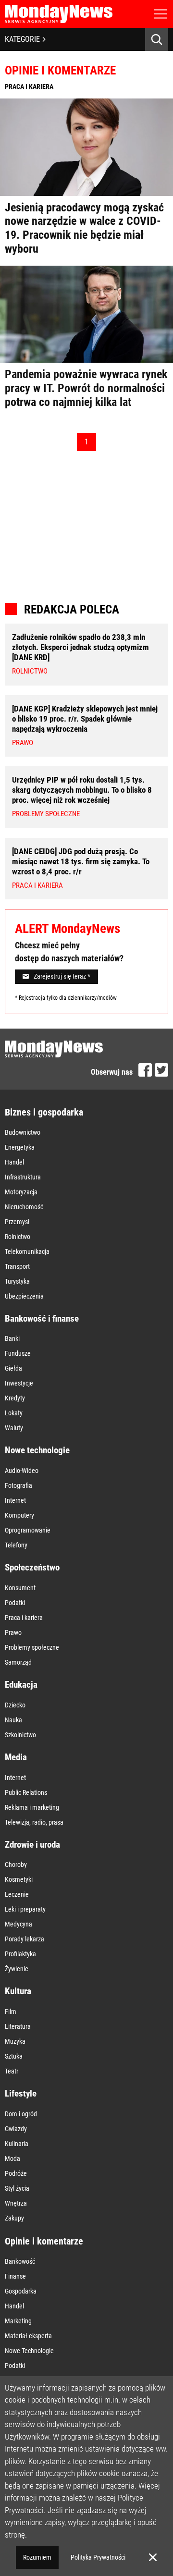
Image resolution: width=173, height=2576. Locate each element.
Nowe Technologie (29, 2351)
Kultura (18, 1991)
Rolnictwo (18, 1237)
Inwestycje (19, 1383)
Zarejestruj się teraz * (62, 976)
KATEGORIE (22, 39)
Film (11, 2012)
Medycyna (19, 1924)
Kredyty (15, 1398)
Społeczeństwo (32, 1567)
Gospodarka (21, 2291)
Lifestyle (21, 2093)
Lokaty (14, 1413)
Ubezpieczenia (24, 1296)
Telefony (16, 1545)
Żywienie (17, 1969)
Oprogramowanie (28, 1530)
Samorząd (18, 1662)
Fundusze (18, 1353)
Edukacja (21, 1685)
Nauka (13, 1720)
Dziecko (15, 1705)
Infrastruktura (23, 1177)
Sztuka (14, 2056)
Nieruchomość (24, 1207)
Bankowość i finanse (42, 1319)
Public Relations (26, 1792)
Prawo (13, 1632)
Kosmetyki (19, 1879)
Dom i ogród (21, 2114)
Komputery (19, 1515)
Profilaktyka (20, 1954)
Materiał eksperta (28, 2336)
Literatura (18, 2026)
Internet (15, 1500)
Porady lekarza (25, 1939)
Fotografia (19, 1485)
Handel (14, 1162)
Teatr (12, 2071)
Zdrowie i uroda (32, 1845)
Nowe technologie (37, 1450)
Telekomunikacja (27, 1251)
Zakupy (14, 2218)
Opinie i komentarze (44, 2241)
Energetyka (20, 1147)
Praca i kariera (24, 1618)
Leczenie (17, 1894)
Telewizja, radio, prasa (34, 1822)
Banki (12, 1338)
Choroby (16, 1865)
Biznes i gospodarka (44, 1112)
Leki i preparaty (25, 1909)
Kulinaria (17, 2144)
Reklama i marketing (32, 1807)
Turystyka (17, 1281)
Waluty (14, 1428)
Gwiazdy (16, 2129)
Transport (17, 1266)
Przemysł (17, 1222)
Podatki (15, 1603)
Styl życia (17, 2188)
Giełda (13, 1368)
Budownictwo (23, 1132)
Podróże (16, 2173)
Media (16, 1757)
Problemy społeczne (32, 1647)
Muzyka (15, 2041)
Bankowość (20, 2261)
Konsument (20, 1588)
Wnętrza (16, 2203)
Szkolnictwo (20, 1735)
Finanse (15, 2276)
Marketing (18, 2321)
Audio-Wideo (22, 1471)
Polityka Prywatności (98, 2557)
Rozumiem (37, 2557)
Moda (12, 2159)
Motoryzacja (21, 1192)
